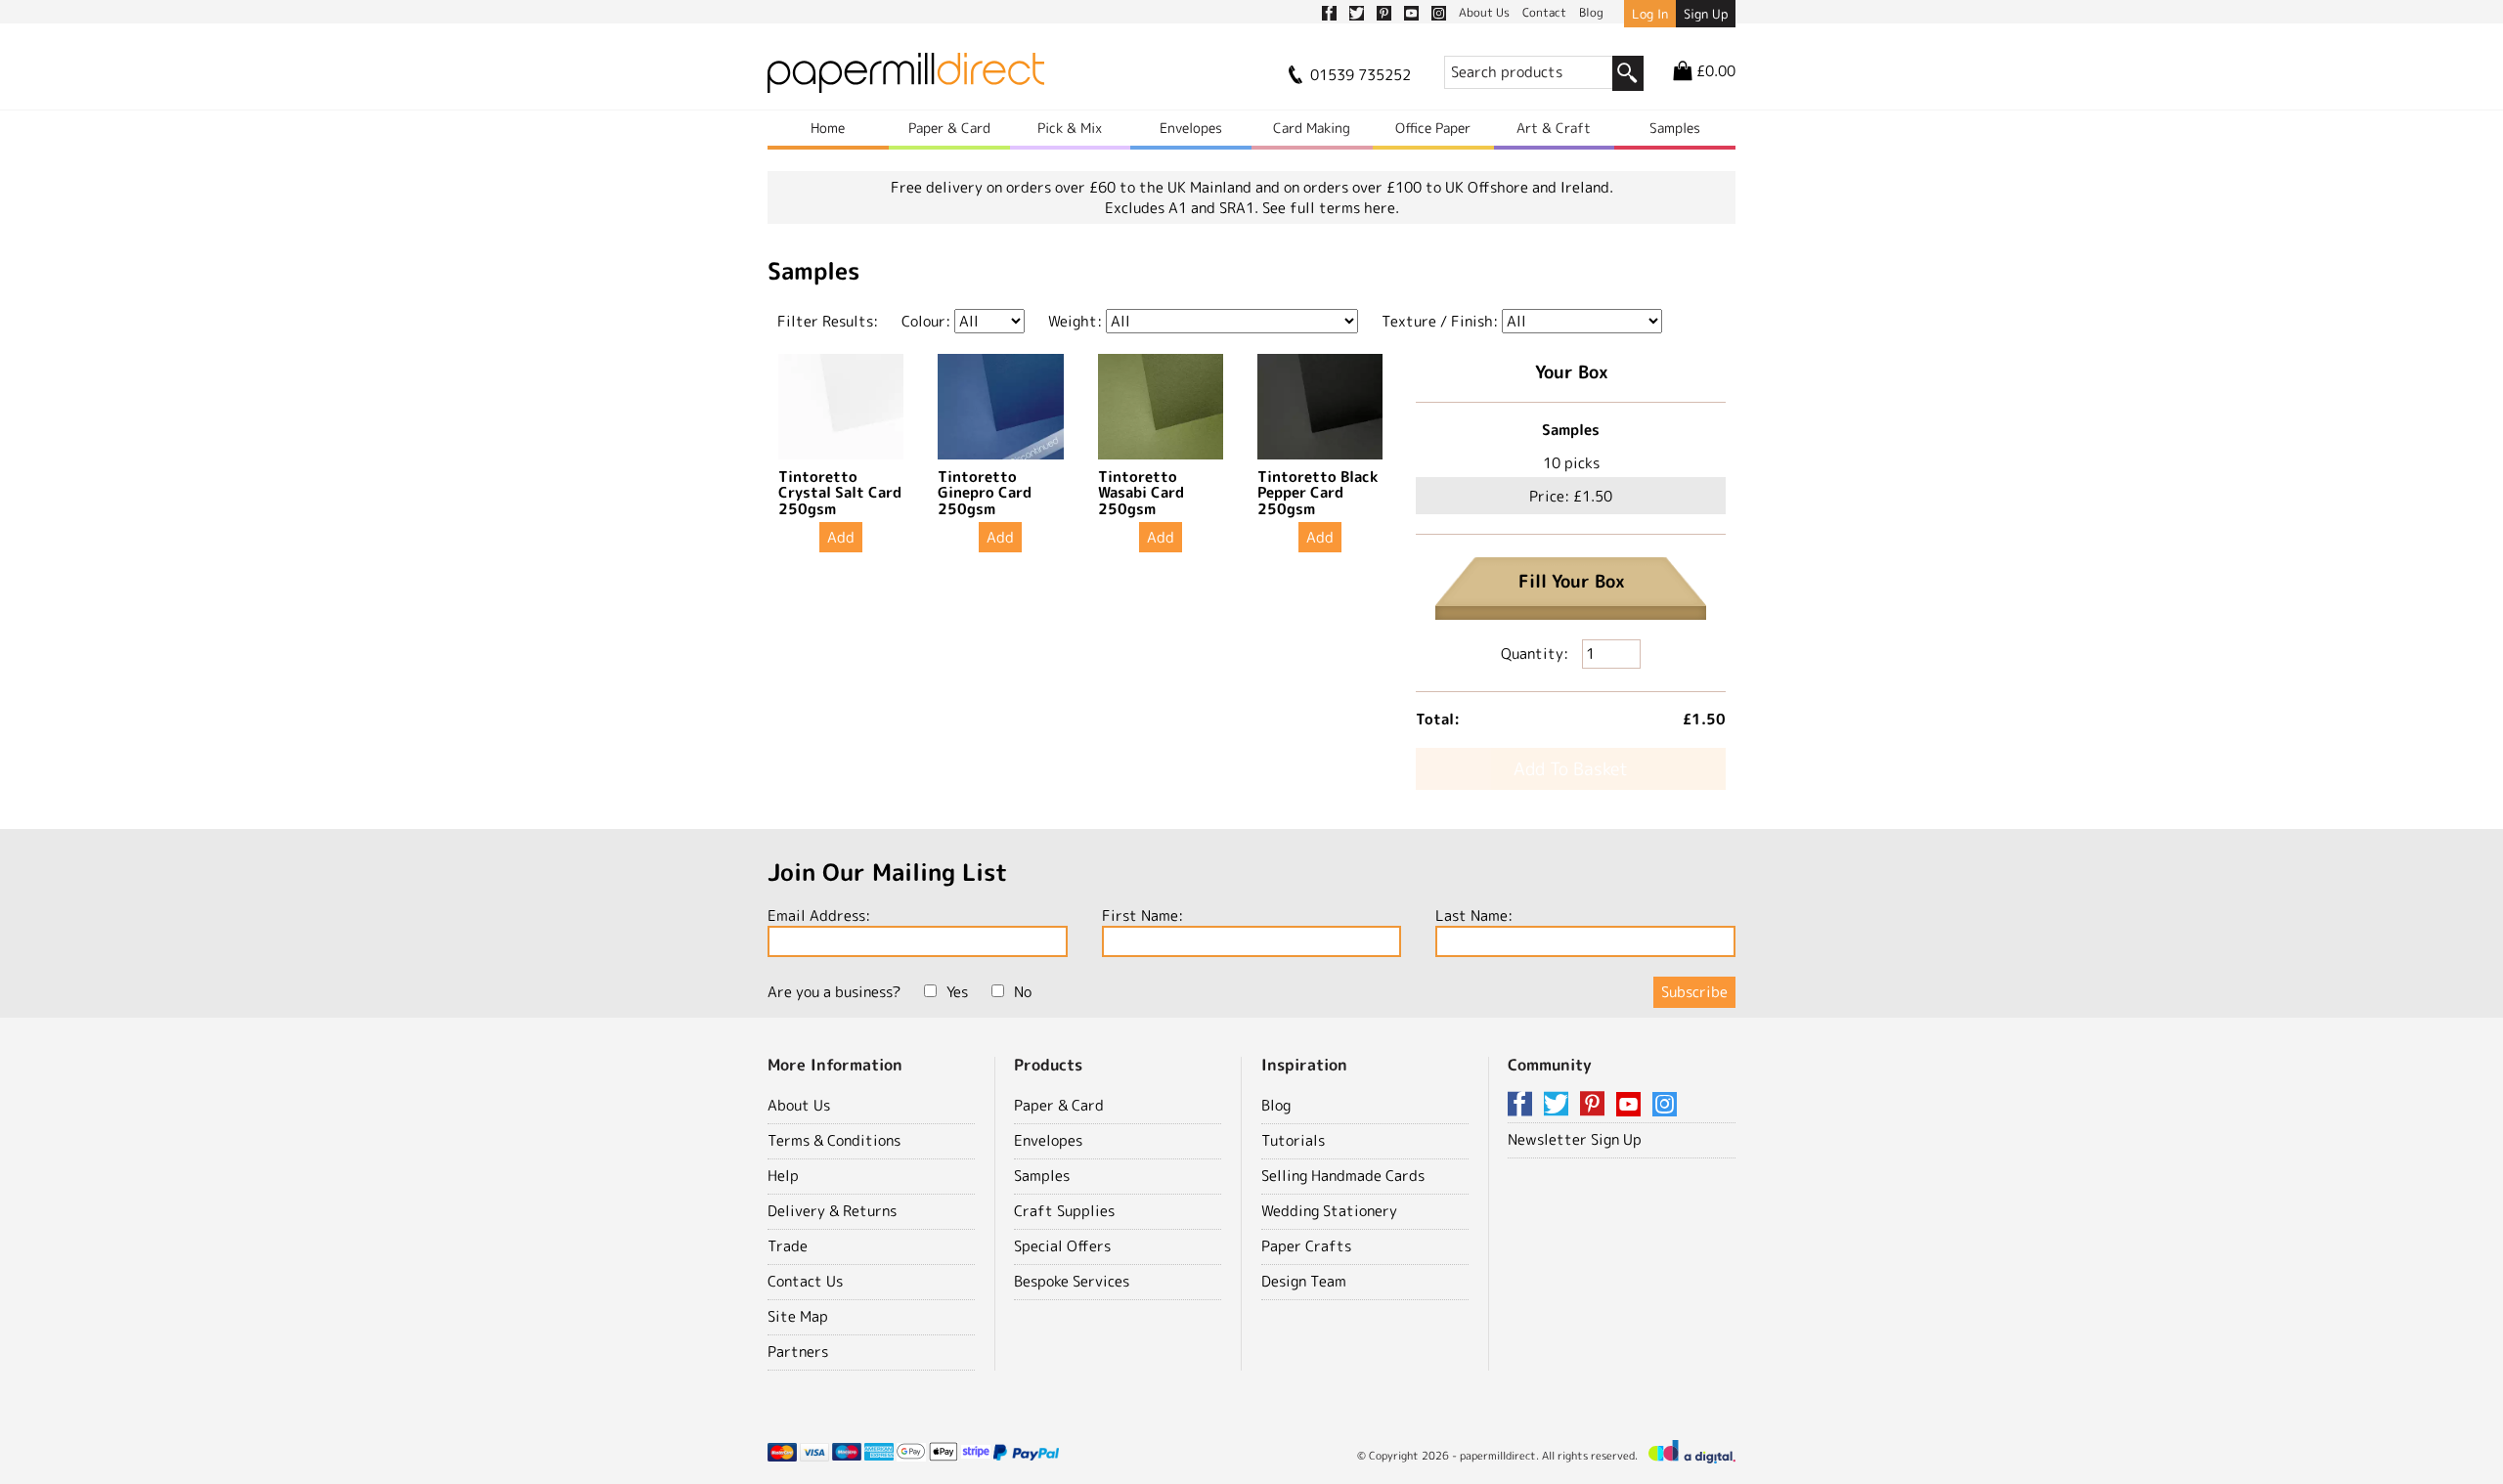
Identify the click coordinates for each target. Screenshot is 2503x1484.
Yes (957, 992)
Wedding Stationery (1329, 1211)
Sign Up (1706, 14)
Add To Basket (1571, 769)
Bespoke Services (1072, 1281)
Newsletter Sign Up (1575, 1139)
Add (841, 537)
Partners (798, 1352)
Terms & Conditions (834, 1140)
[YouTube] (1632, 1105)
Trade (788, 1246)
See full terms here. (1331, 208)
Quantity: (1537, 654)
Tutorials (1293, 1140)
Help (783, 1176)
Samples (1675, 128)
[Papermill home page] (906, 79)
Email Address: (819, 916)
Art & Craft (1554, 128)
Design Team (1304, 1281)
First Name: (1142, 916)
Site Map (798, 1316)
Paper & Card (949, 128)
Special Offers (1062, 1246)
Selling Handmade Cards (1343, 1176)
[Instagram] (1665, 1105)
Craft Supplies (1064, 1211)
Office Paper (1433, 128)
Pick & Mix (1070, 128)
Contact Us (805, 1281)
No (1023, 992)
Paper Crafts (1306, 1246)
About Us (799, 1105)
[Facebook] (1523, 1105)
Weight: (1075, 321)
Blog (1276, 1105)
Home (828, 128)
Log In (1650, 14)
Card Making (1312, 128)
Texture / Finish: (1440, 321)
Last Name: (1474, 916)
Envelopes (1191, 128)
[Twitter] (1559, 1105)
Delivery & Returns (832, 1211)
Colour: (926, 321)
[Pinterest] (1596, 1105)
